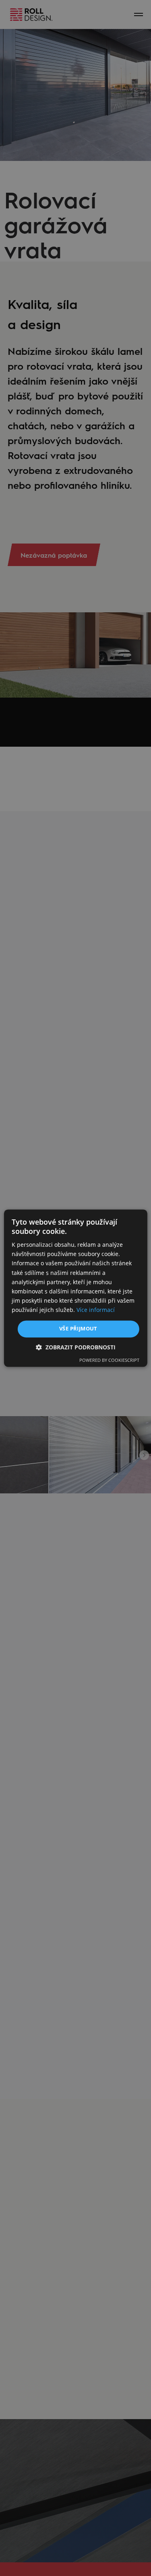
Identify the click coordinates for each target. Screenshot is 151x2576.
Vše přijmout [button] (78, 1328)
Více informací (96, 1310)
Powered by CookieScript (109, 1360)
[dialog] (75, 1288)
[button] (76, 1347)
